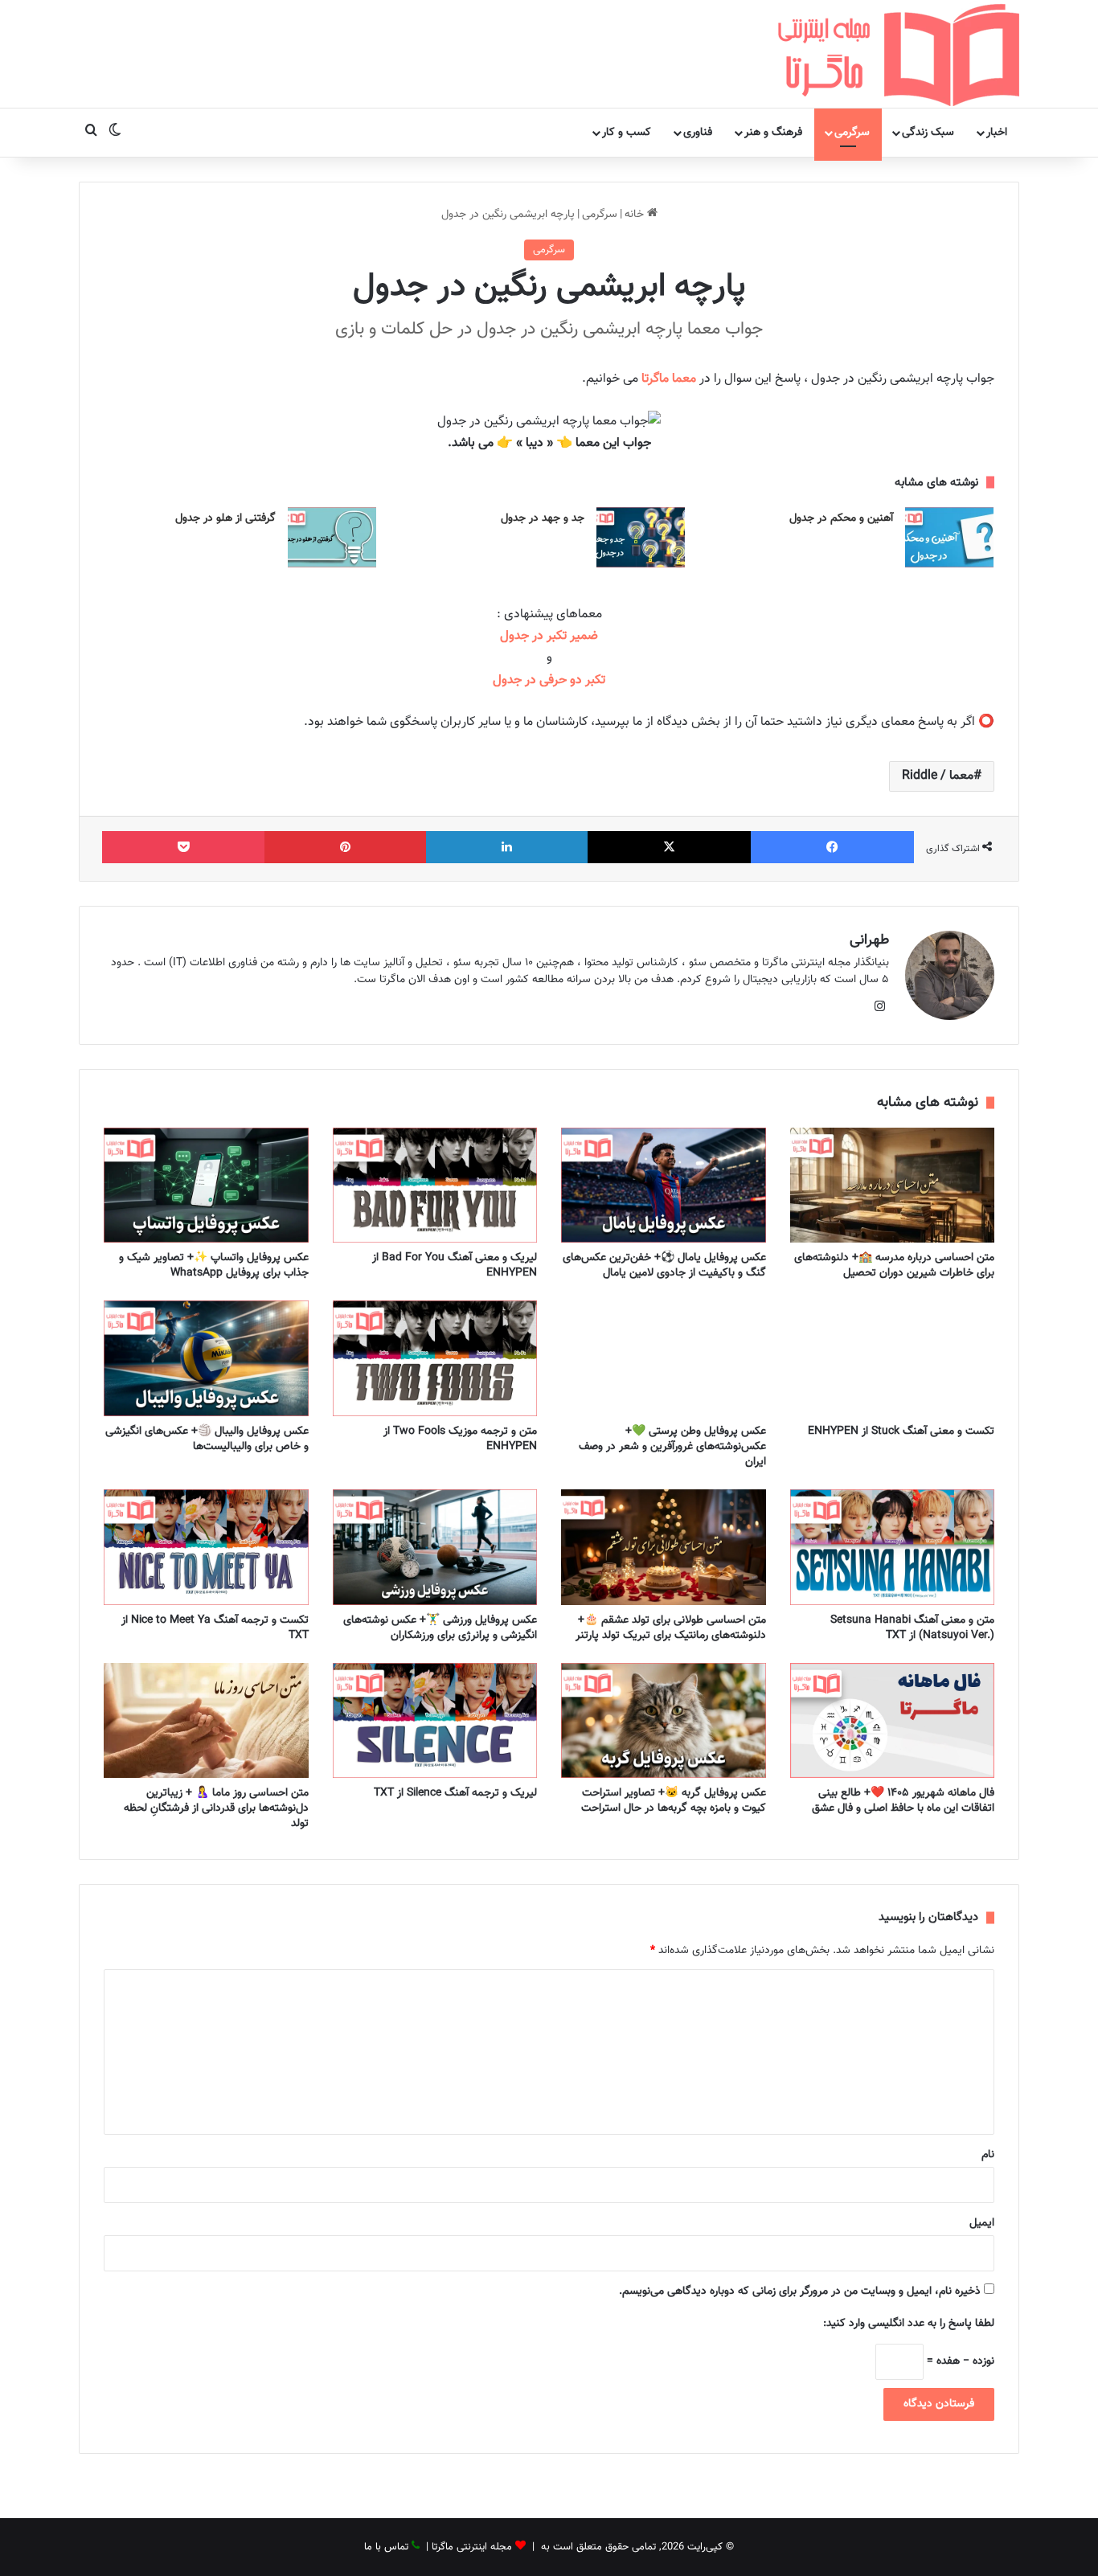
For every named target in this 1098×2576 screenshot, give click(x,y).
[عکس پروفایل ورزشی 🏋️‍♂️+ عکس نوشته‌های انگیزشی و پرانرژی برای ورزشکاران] (435, 1547)
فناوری (698, 133)
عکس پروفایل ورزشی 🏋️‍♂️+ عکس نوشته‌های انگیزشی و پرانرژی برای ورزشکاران (440, 1628)
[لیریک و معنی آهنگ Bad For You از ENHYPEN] (435, 1186)
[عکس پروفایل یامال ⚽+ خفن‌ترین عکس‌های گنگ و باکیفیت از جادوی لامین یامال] (664, 1186)
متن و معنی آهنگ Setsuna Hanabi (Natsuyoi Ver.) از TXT (912, 1628)
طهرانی (869, 940)
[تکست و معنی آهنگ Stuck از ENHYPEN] (893, 1358)
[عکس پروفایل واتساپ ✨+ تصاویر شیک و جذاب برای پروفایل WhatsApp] (206, 1186)
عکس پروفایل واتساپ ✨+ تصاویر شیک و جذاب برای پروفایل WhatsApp (214, 1265)
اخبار (997, 133)
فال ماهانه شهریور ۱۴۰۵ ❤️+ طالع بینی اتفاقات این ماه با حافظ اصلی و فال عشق (903, 1801)
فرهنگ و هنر (773, 133)
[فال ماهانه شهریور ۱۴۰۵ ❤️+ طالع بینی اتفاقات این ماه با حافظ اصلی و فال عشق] (893, 1721)
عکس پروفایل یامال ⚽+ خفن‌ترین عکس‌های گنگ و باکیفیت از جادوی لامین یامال (664, 1265)
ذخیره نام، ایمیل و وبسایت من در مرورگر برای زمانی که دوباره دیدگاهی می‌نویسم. (800, 2291)
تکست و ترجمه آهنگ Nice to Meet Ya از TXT (215, 1628)
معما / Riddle (938, 776)
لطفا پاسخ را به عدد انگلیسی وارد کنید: (909, 2324)
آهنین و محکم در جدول (841, 518)
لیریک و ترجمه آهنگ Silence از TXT (455, 1793)
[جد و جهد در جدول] (641, 537)
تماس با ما (386, 2547)
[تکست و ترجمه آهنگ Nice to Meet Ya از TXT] (206, 1547)
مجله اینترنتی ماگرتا (472, 2547)
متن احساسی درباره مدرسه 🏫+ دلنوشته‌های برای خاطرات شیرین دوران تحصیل (894, 1265)
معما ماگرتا (669, 379)
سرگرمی (852, 133)
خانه (636, 215)
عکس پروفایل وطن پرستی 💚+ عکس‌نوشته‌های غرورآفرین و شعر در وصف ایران (672, 1447)
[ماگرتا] (899, 54)
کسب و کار (627, 133)
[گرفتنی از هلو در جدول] (332, 537)
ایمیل (982, 2223)
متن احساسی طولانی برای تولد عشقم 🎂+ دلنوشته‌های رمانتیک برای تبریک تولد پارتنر (671, 1628)
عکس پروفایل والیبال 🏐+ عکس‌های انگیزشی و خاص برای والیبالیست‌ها (207, 1439)
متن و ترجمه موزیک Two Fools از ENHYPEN (460, 1439)
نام (988, 2155)
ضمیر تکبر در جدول (549, 636)
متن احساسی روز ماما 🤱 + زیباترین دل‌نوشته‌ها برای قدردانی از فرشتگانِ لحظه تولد (216, 1808)
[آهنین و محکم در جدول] (949, 537)
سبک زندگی (928, 133)
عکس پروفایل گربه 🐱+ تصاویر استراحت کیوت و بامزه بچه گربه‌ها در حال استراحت (674, 1801)
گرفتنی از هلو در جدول (225, 518)
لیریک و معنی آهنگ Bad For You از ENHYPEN (455, 1265)
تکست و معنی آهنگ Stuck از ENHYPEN (901, 1431)
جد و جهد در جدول (543, 518)
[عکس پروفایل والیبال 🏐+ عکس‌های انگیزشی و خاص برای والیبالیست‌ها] (206, 1358)
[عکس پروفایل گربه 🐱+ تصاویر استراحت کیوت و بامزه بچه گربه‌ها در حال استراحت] (664, 1721)
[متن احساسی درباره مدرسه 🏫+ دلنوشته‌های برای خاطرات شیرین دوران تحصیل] (893, 1186)
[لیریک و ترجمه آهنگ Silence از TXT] (435, 1721)
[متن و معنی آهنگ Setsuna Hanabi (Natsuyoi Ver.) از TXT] (893, 1547)
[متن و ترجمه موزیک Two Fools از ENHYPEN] (435, 1358)
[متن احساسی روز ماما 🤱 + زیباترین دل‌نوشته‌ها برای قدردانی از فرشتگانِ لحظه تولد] (206, 1721)
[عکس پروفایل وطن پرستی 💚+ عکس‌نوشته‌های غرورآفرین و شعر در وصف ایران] (664, 1358)
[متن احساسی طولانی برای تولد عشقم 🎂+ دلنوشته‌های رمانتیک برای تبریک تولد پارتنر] (664, 1547)
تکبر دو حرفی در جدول (549, 680)
